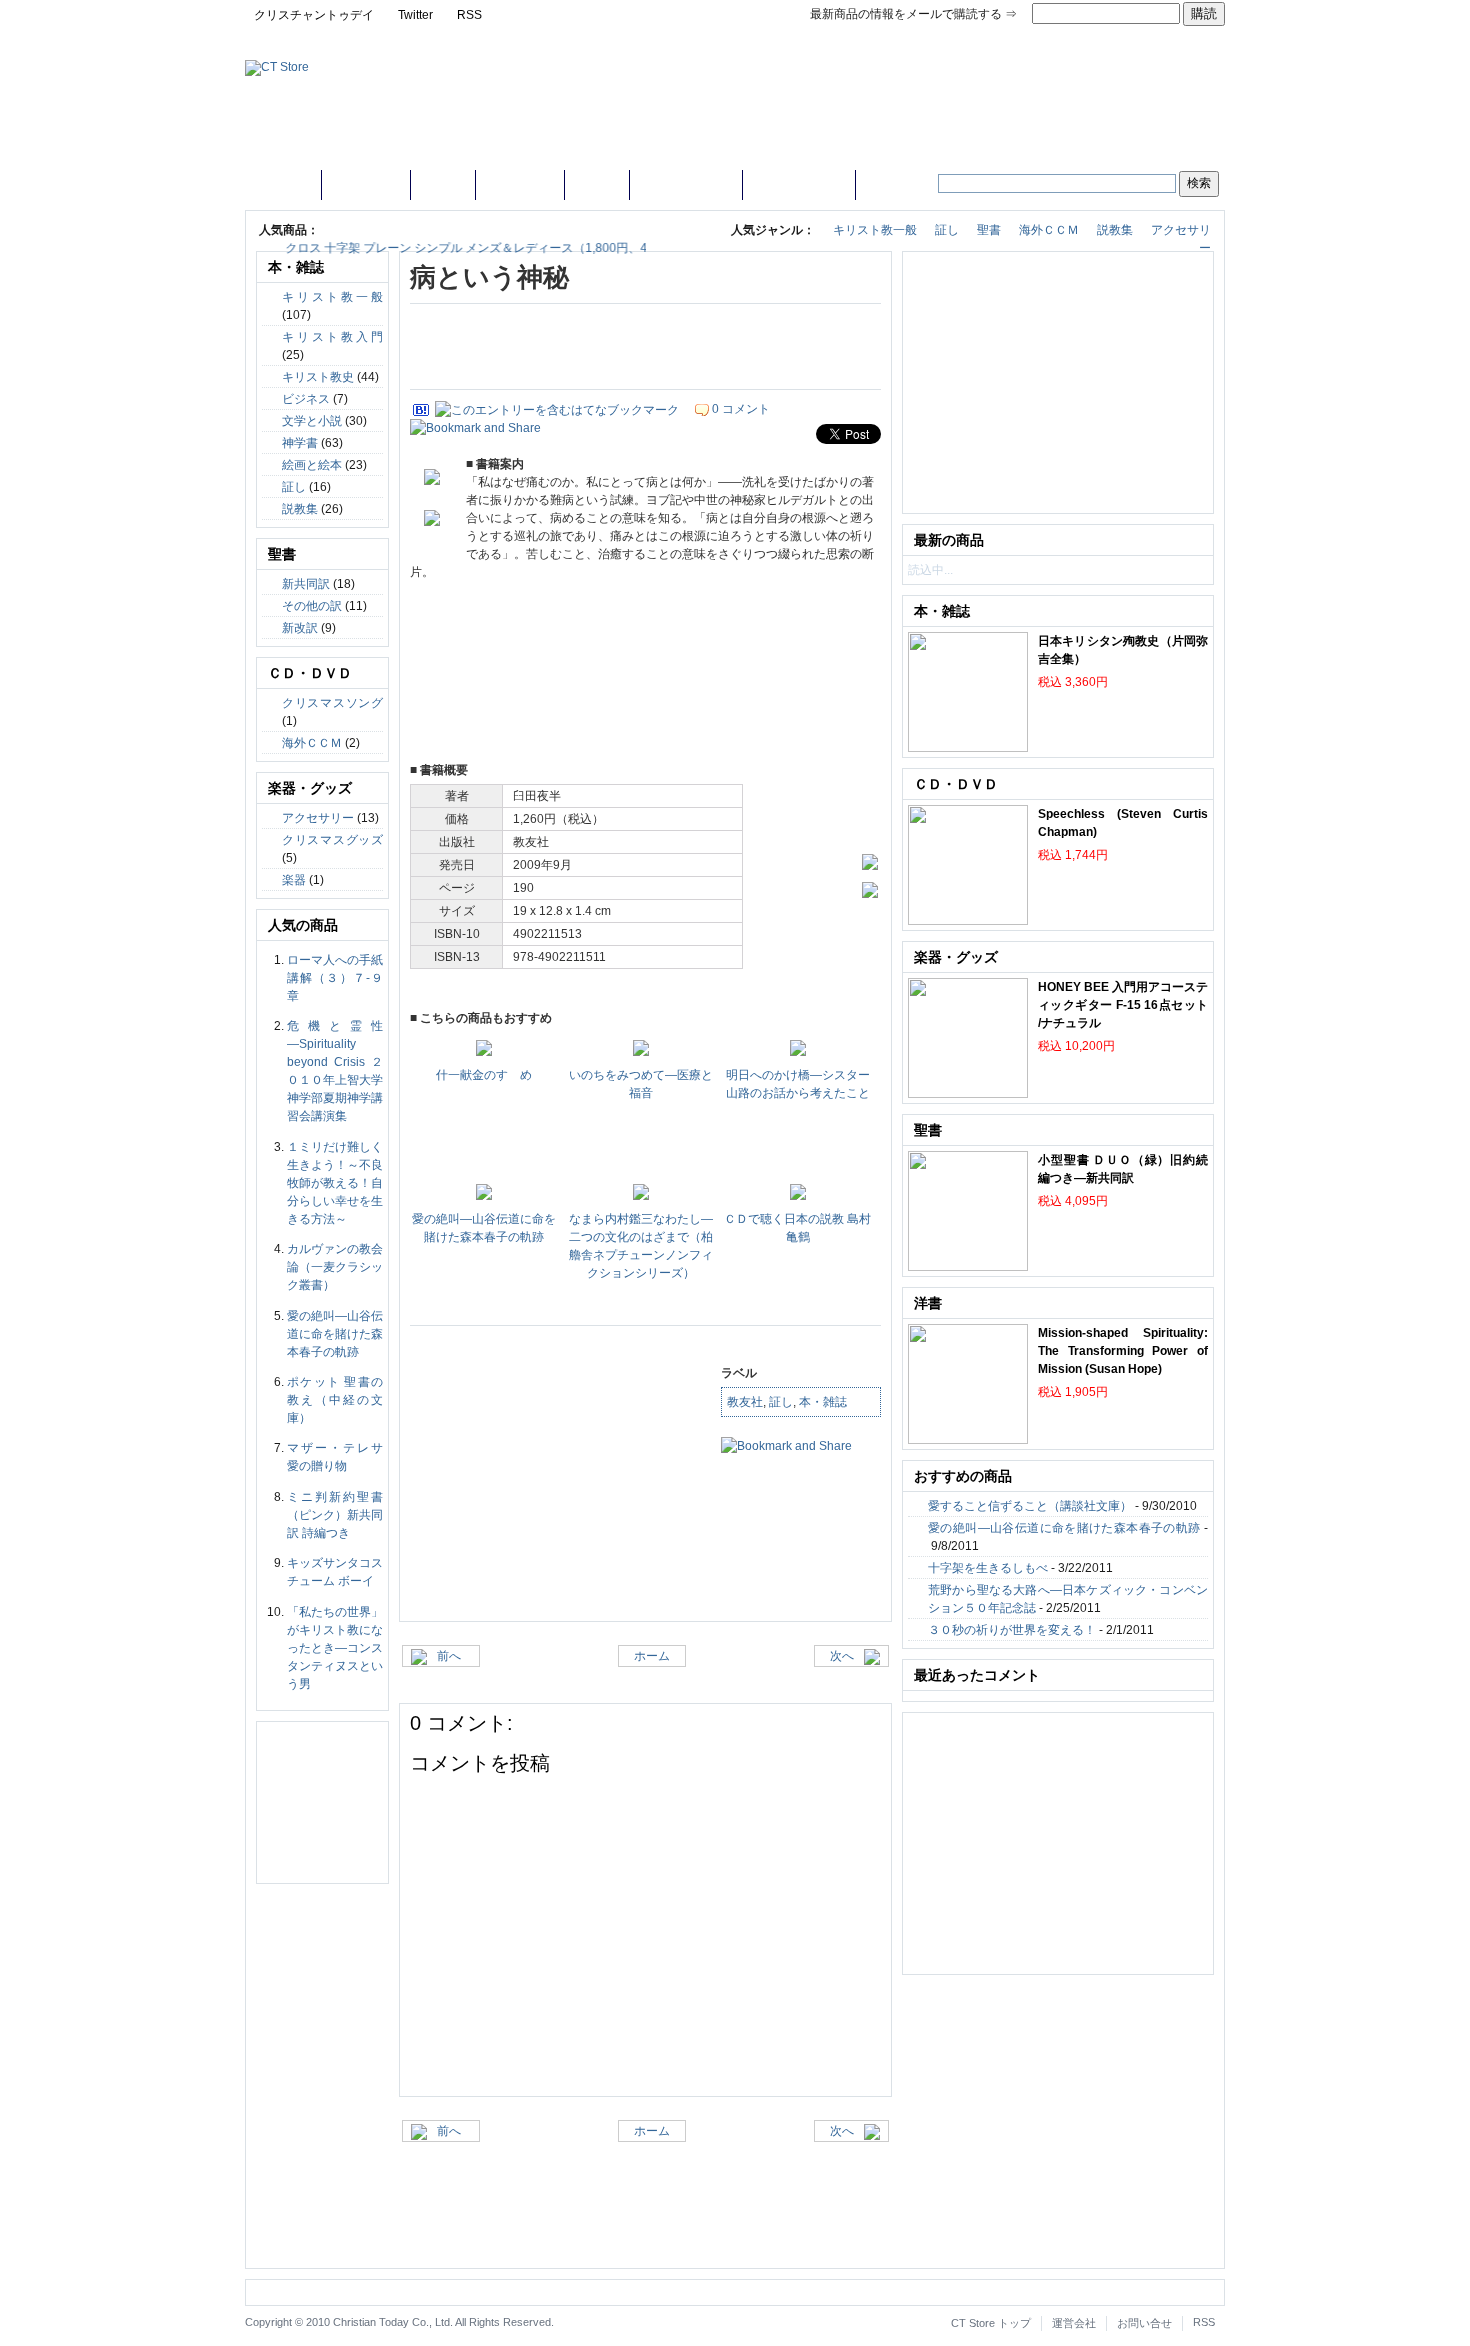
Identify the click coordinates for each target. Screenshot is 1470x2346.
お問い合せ (1144, 2323)
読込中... (930, 570)
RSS (469, 15)
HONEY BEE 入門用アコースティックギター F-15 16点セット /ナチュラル (1123, 1005)
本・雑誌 (520, 184)
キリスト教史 (318, 377)
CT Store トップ (991, 2323)
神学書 (300, 443)
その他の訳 (312, 606)
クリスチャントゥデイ (314, 15)
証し (947, 230)
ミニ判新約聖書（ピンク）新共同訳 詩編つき (335, 1515)
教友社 (745, 1402)
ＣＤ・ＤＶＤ (686, 184)
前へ (456, 1656)
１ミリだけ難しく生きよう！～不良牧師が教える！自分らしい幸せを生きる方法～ (335, 1183)
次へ (836, 1656)
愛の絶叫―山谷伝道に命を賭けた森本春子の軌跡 (335, 1334)
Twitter (415, 15)
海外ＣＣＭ (1049, 230)
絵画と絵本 (312, 465)
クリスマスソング (332, 703)
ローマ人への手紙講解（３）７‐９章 (335, 978)
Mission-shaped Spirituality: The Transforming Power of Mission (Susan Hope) (1123, 1351)
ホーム (283, 184)
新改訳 (300, 628)
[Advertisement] (646, 349)
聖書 (443, 184)
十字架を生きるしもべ (988, 1568)
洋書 (597, 184)
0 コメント (741, 409)
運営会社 (1074, 2323)
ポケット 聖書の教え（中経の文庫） (335, 1400)
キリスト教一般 (875, 230)
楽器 (294, 880)
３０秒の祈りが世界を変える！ (1012, 1630)
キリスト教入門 (332, 337)
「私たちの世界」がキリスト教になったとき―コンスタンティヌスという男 (335, 1648)
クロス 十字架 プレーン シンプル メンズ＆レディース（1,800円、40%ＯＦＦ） (468, 248)
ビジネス (306, 399)
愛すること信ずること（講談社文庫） (1030, 1506)
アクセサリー (318, 818)
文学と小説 (312, 421)
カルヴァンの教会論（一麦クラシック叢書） (335, 1267)
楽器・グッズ (799, 184)
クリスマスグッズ (332, 840)
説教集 (1115, 230)
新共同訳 (306, 584)
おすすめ (366, 184)
